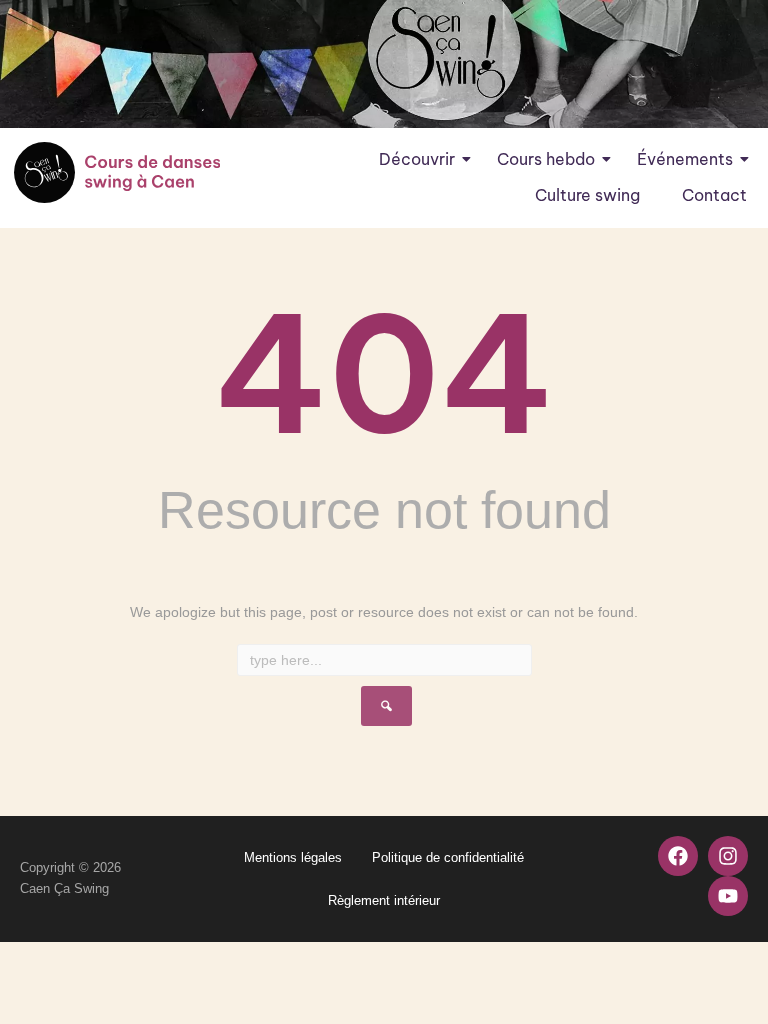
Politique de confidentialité (448, 857)
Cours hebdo (546, 159)
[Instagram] (728, 856)
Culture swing (587, 195)
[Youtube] (728, 896)
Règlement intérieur (384, 900)
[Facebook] (678, 856)
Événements (685, 159)
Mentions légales (293, 857)
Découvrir (417, 159)
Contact (714, 195)
